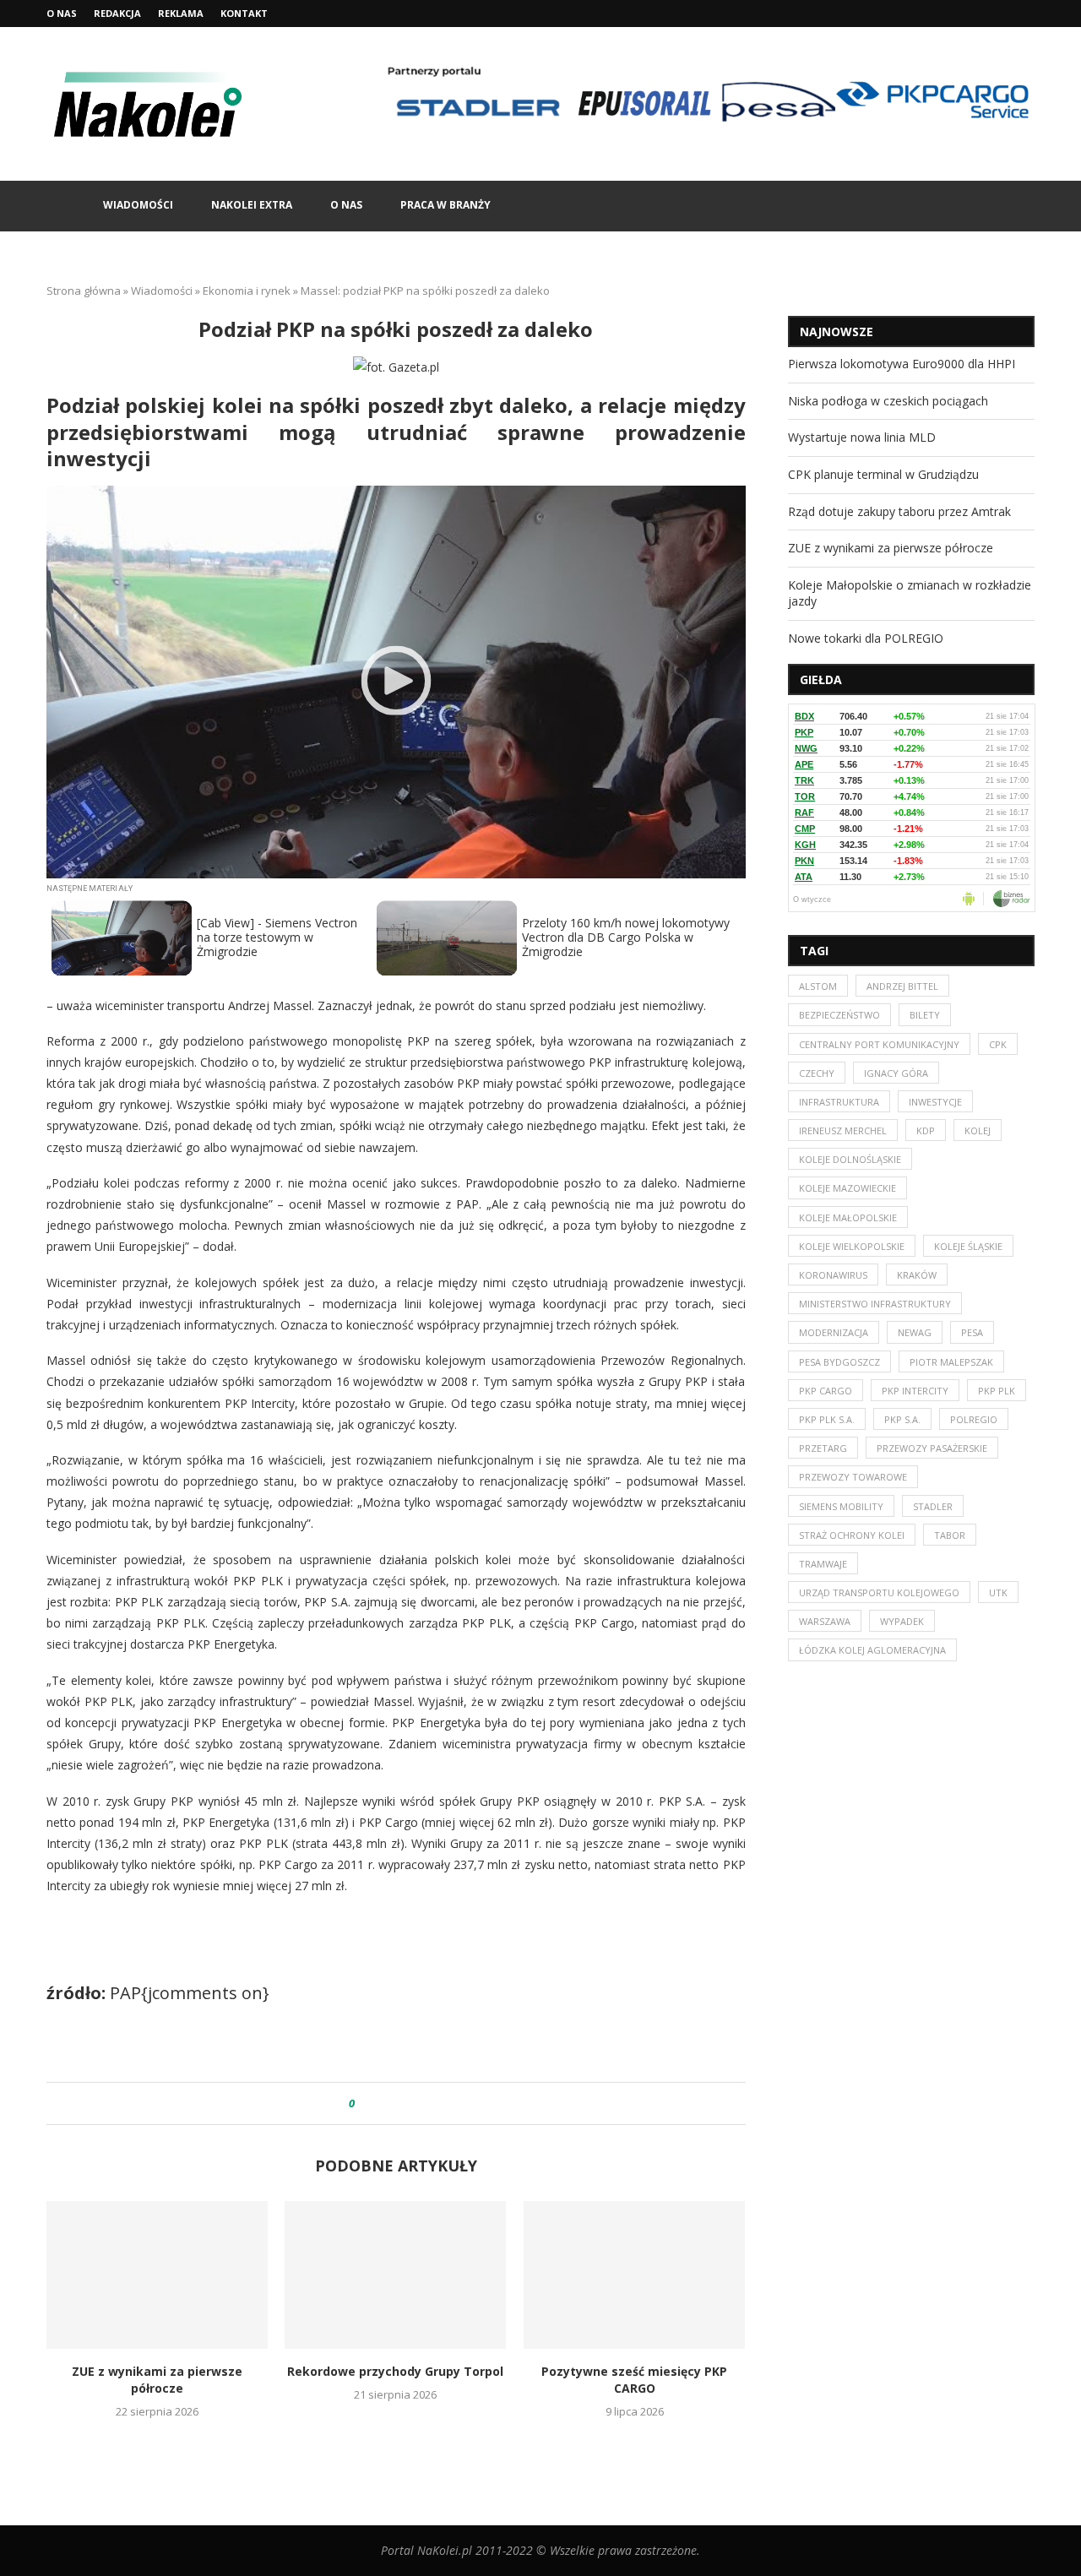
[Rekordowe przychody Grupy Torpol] (395, 2275)
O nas (62, 13)
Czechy (817, 1073)
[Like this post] (364, 2103)
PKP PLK (997, 1391)
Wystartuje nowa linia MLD (862, 437)
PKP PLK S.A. (827, 1419)
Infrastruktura (839, 1102)
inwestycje (935, 1102)
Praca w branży (445, 205)
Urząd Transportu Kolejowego (879, 1592)
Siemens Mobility (841, 1506)
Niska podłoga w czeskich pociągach (888, 401)
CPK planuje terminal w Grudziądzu (883, 474)
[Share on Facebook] (383, 2103)
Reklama (181, 13)
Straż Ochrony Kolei (852, 1535)
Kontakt (244, 13)
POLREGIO (974, 1419)
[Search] (1026, 206)
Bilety (925, 1015)
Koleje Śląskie (968, 1246)
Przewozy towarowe (853, 1477)
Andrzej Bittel (902, 986)
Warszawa (825, 1621)
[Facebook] (991, 14)
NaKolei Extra (252, 205)
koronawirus (833, 1275)
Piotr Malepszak (951, 1362)
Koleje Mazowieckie (847, 1188)
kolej (978, 1130)
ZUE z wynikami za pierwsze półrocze (157, 2380)
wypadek (902, 1621)
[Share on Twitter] (399, 2103)
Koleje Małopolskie (848, 1217)
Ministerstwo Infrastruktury (875, 1304)
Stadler (933, 1506)
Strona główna (84, 291)
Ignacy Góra (896, 1073)
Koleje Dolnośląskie (850, 1159)
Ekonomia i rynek (247, 291)
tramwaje (823, 1564)
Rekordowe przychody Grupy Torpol (396, 2371)
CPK (998, 1044)
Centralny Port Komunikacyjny (879, 1044)
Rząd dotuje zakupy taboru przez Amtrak (899, 511)
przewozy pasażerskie (932, 1448)
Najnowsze (837, 332)
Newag (915, 1332)
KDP (926, 1130)
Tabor (950, 1535)
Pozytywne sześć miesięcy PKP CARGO (634, 2380)
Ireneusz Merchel (843, 1130)
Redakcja (117, 13)
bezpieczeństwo (839, 1015)
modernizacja (834, 1332)
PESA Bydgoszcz (839, 1362)
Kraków (917, 1275)
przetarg (823, 1448)
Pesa (972, 1332)
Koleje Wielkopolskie (852, 1246)
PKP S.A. (902, 1419)
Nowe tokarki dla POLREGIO (866, 638)
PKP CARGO (826, 1391)
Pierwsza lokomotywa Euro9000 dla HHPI (902, 364)
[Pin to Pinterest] (415, 2103)
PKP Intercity (915, 1391)
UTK (998, 1592)
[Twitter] (1011, 14)
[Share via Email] (431, 2103)
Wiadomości (138, 205)
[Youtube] (1030, 14)
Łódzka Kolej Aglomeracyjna (872, 1650)
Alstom (818, 986)
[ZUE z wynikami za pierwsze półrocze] (157, 2275)
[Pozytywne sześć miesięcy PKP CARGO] (634, 2275)
